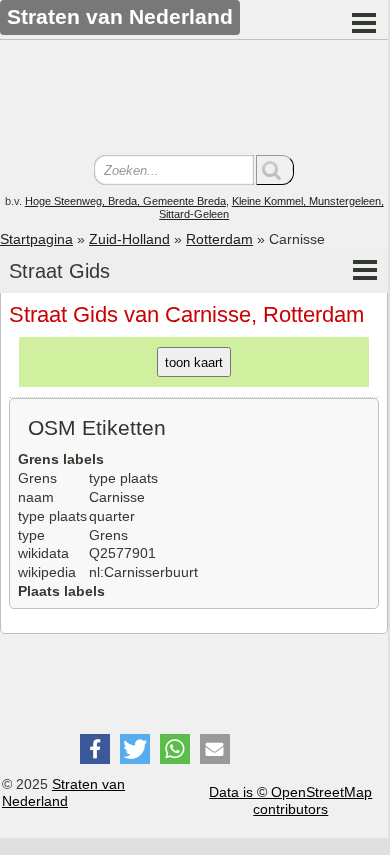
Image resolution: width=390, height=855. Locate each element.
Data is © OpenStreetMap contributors (290, 800)
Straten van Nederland (63, 792)
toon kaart (194, 362)
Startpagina (36, 239)
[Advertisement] (194, 100)
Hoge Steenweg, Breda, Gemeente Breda (125, 201)
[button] (95, 749)
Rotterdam (219, 239)
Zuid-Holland (129, 239)
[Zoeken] (275, 170)
